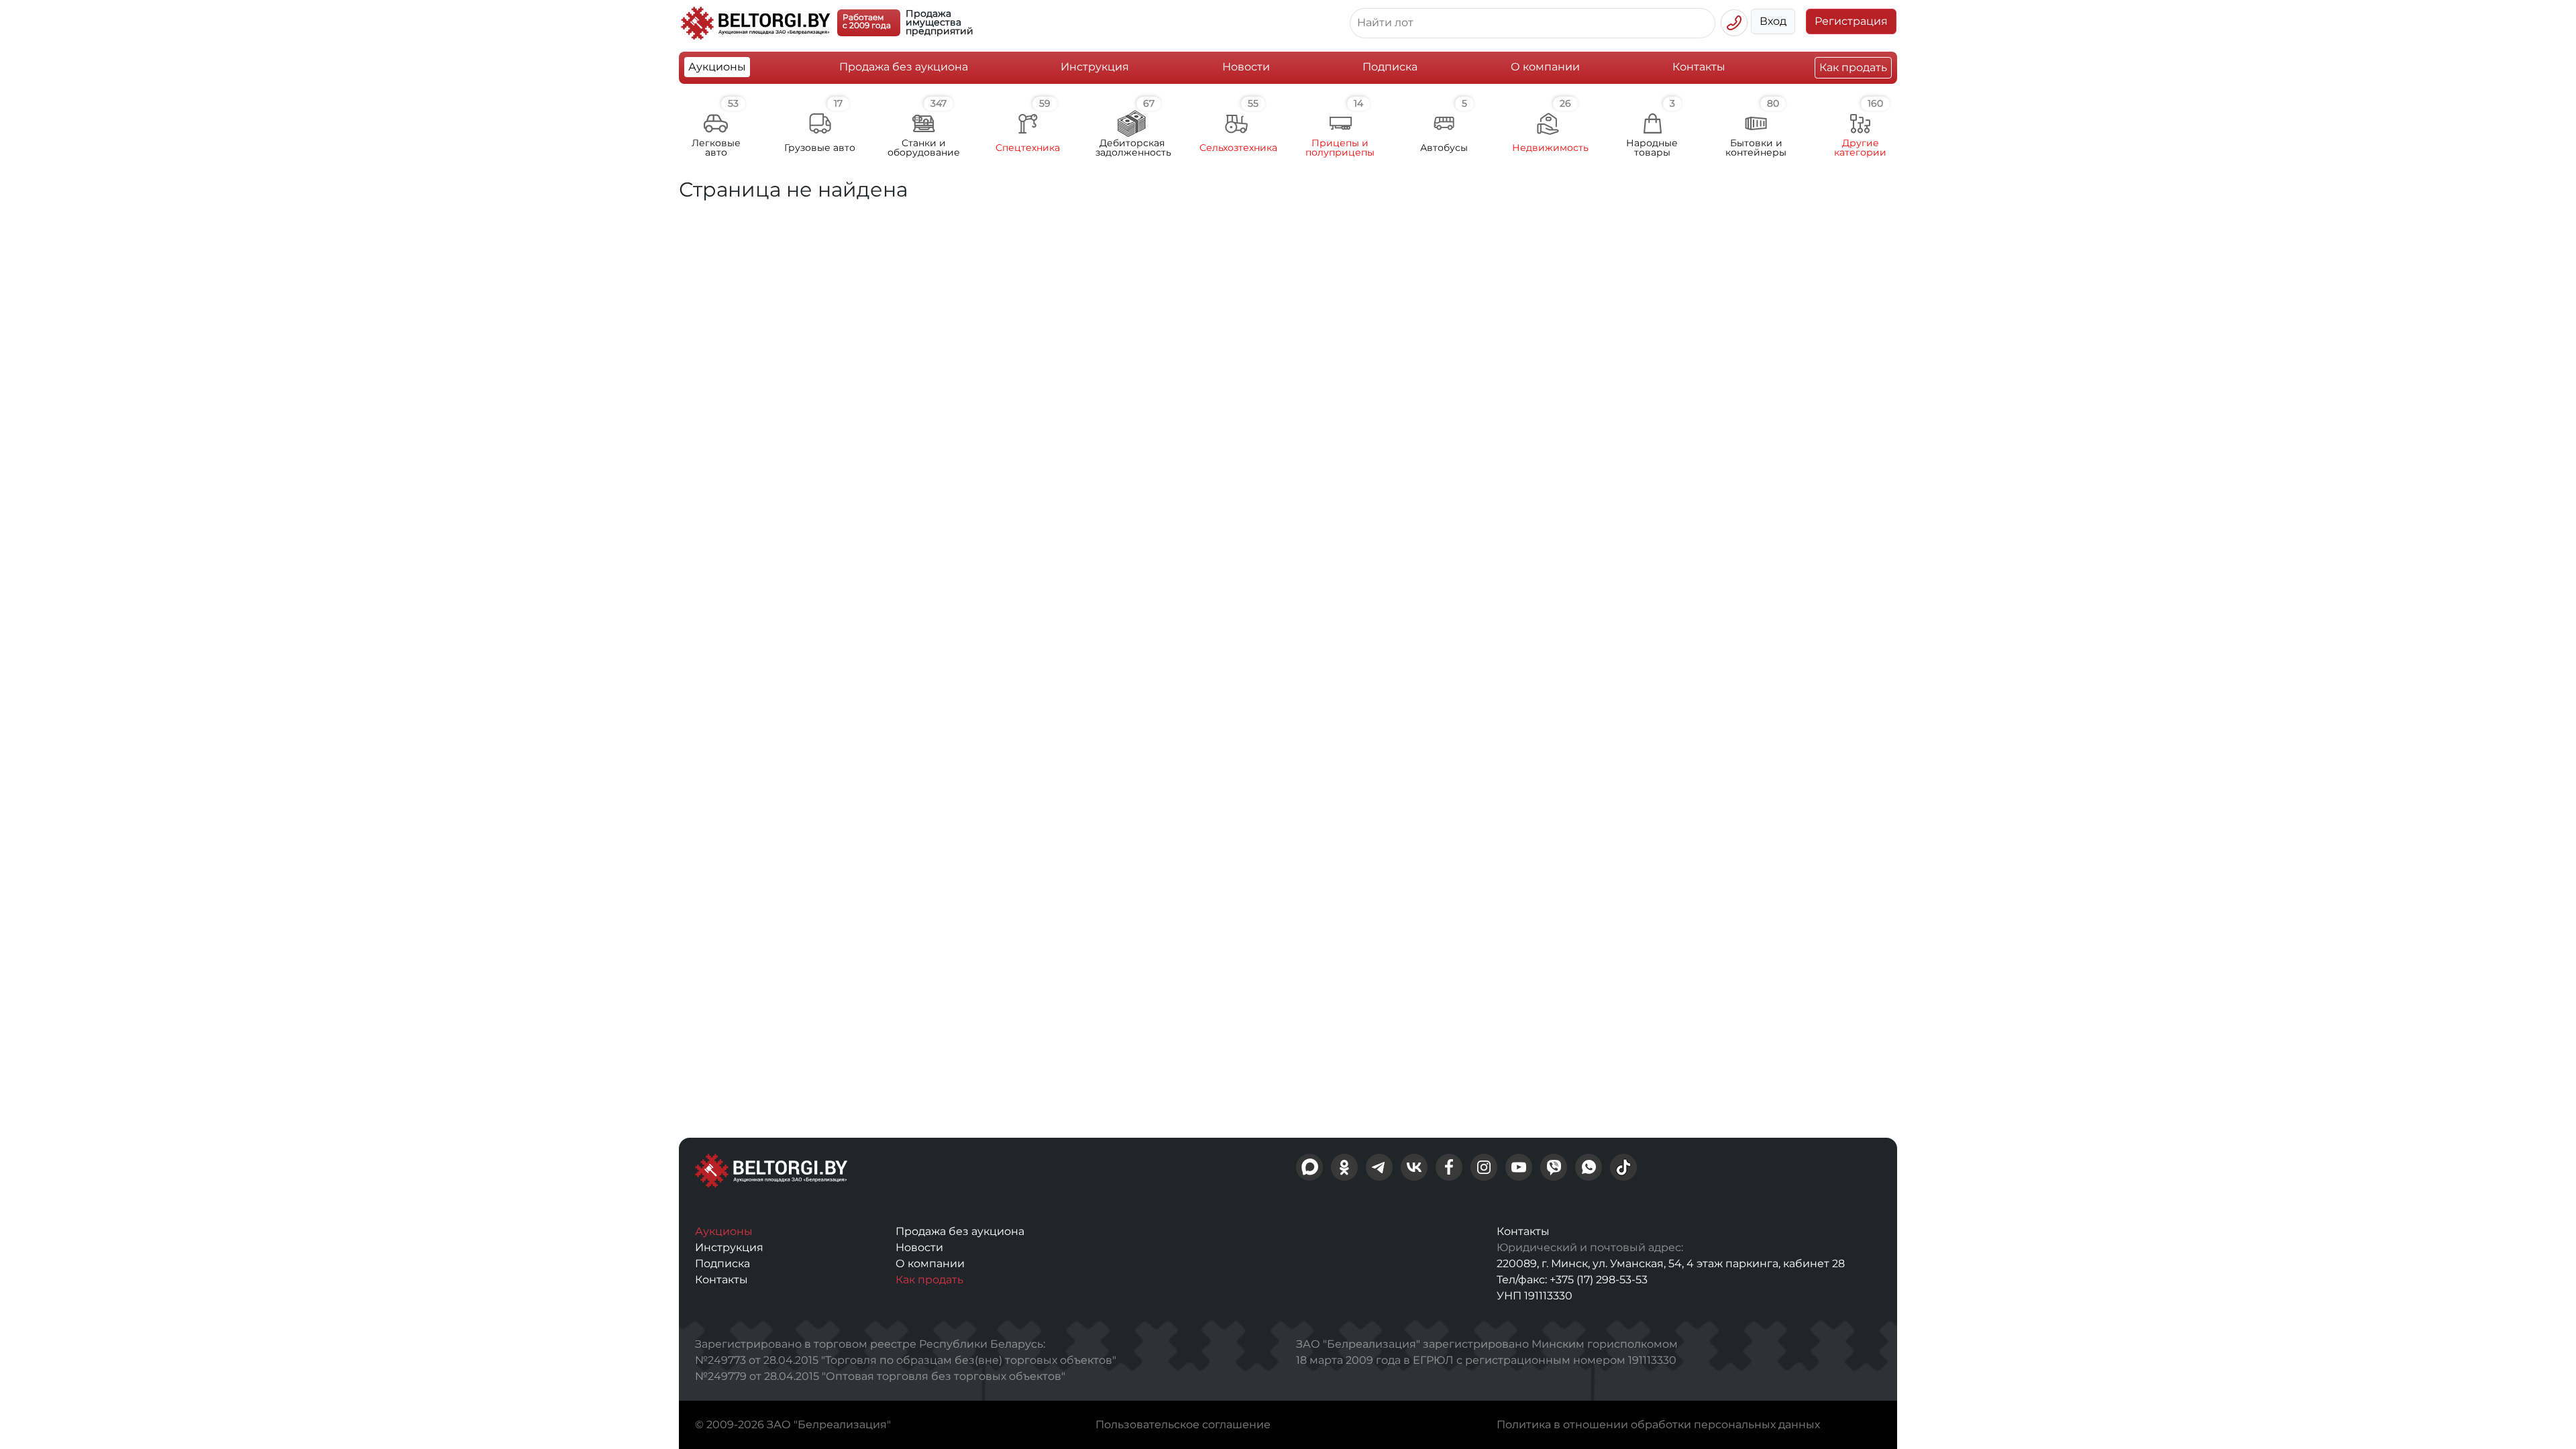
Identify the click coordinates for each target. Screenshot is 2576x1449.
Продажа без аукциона (904, 67)
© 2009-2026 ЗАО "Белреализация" (793, 1425)
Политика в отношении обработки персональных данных (1658, 1425)
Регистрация (1851, 21)
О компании (1545, 67)
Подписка (1390, 67)
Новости (1246, 67)
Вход (1773, 21)
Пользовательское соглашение (1183, 1425)
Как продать (1853, 67)
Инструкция (1095, 67)
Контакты (1699, 67)
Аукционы (717, 67)
